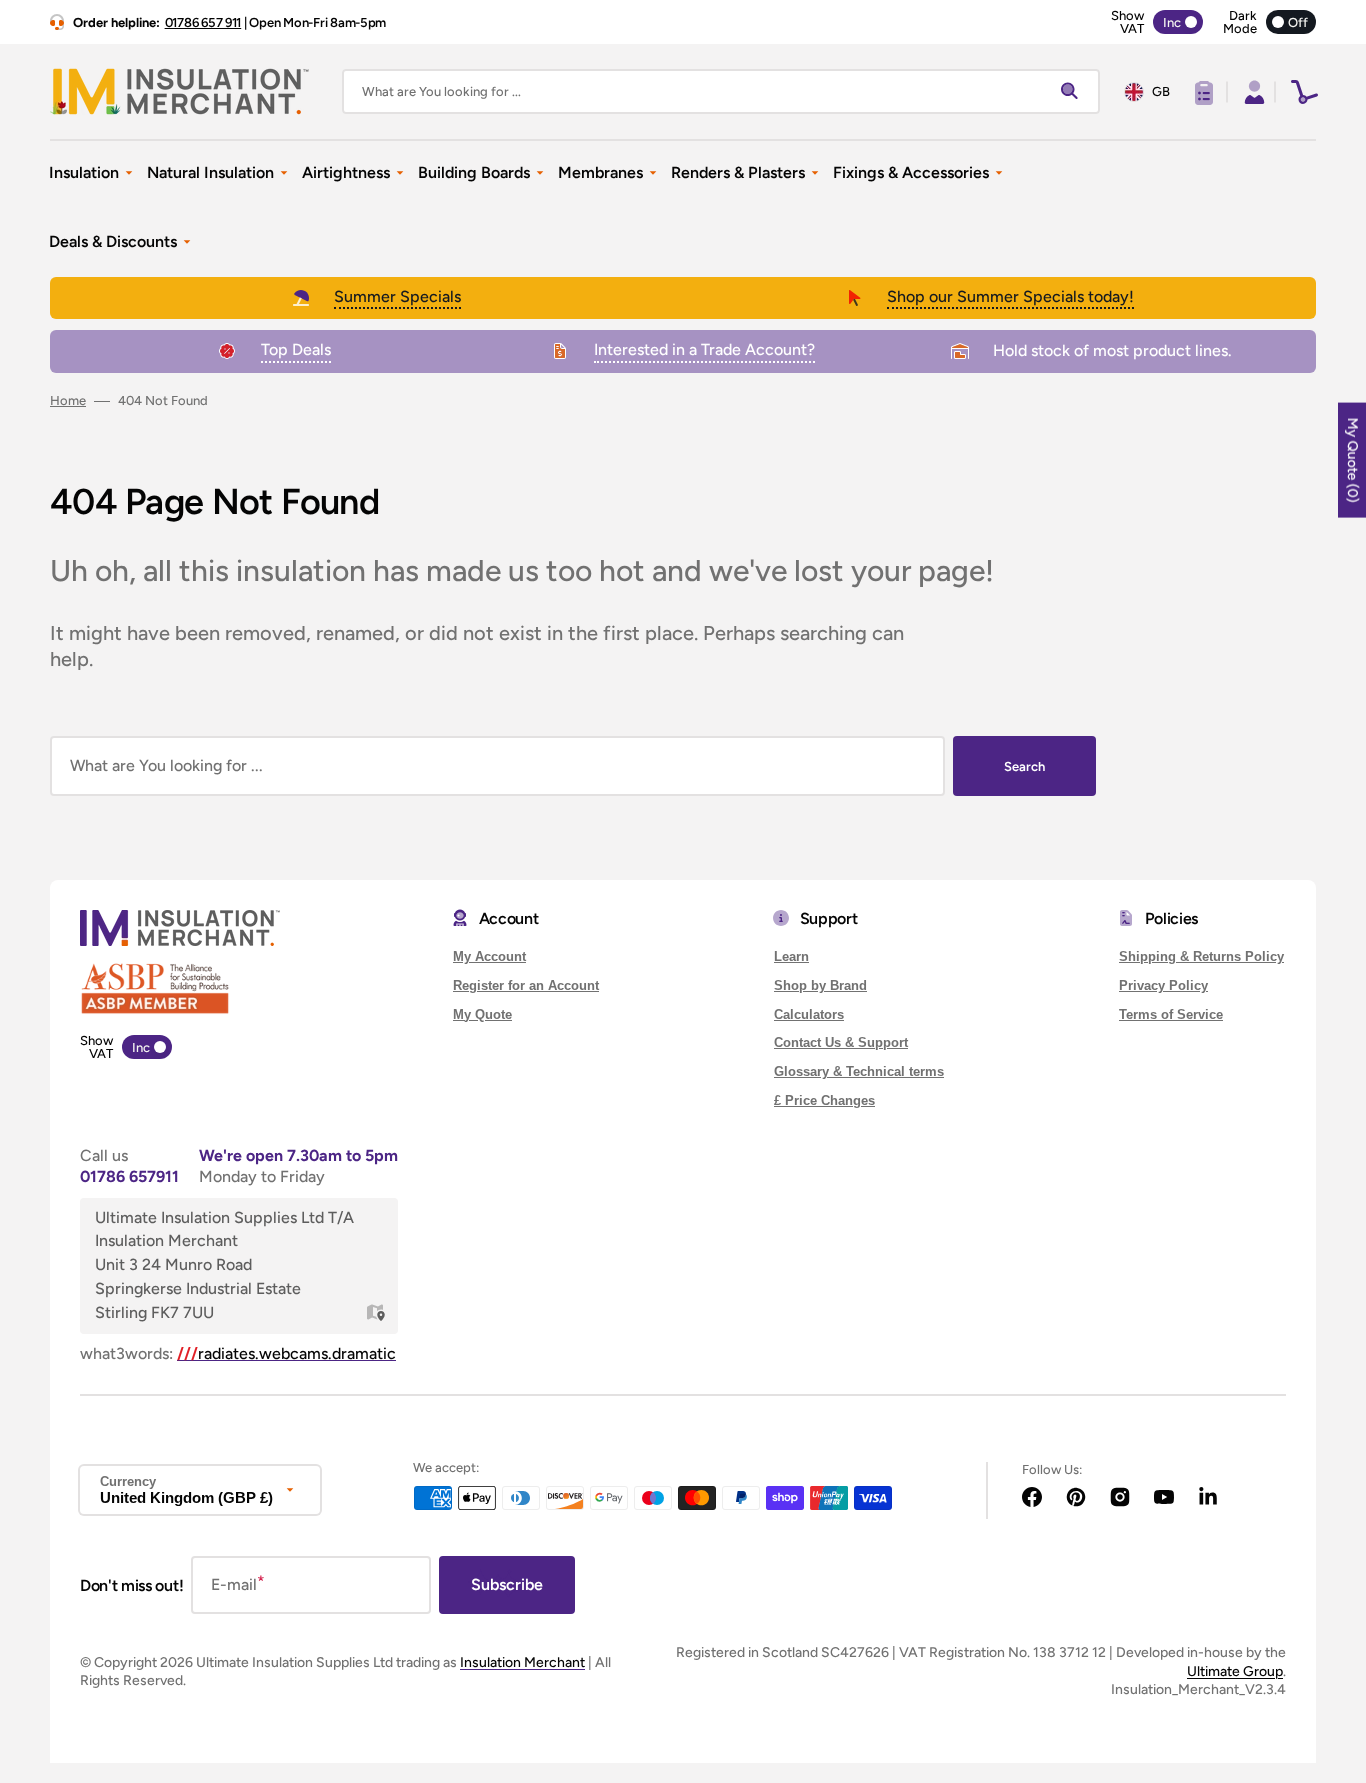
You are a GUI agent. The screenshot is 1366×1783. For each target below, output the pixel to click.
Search (1024, 766)
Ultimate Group (1235, 1671)
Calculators (809, 1014)
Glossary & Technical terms (859, 1071)
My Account (489, 956)
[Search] (1074, 92)
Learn (791, 956)
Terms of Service (1171, 1014)
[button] (1252, 92)
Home (68, 400)
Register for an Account (526, 985)
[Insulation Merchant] (180, 91)
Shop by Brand (820, 985)
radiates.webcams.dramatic (286, 1353)
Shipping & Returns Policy (1201, 956)
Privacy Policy (1163, 985)
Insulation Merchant (522, 1662)
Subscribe (507, 1584)
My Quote (482, 1014)
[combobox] (721, 91)
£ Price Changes (824, 1100)
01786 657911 (129, 1176)
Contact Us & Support (841, 1042)
